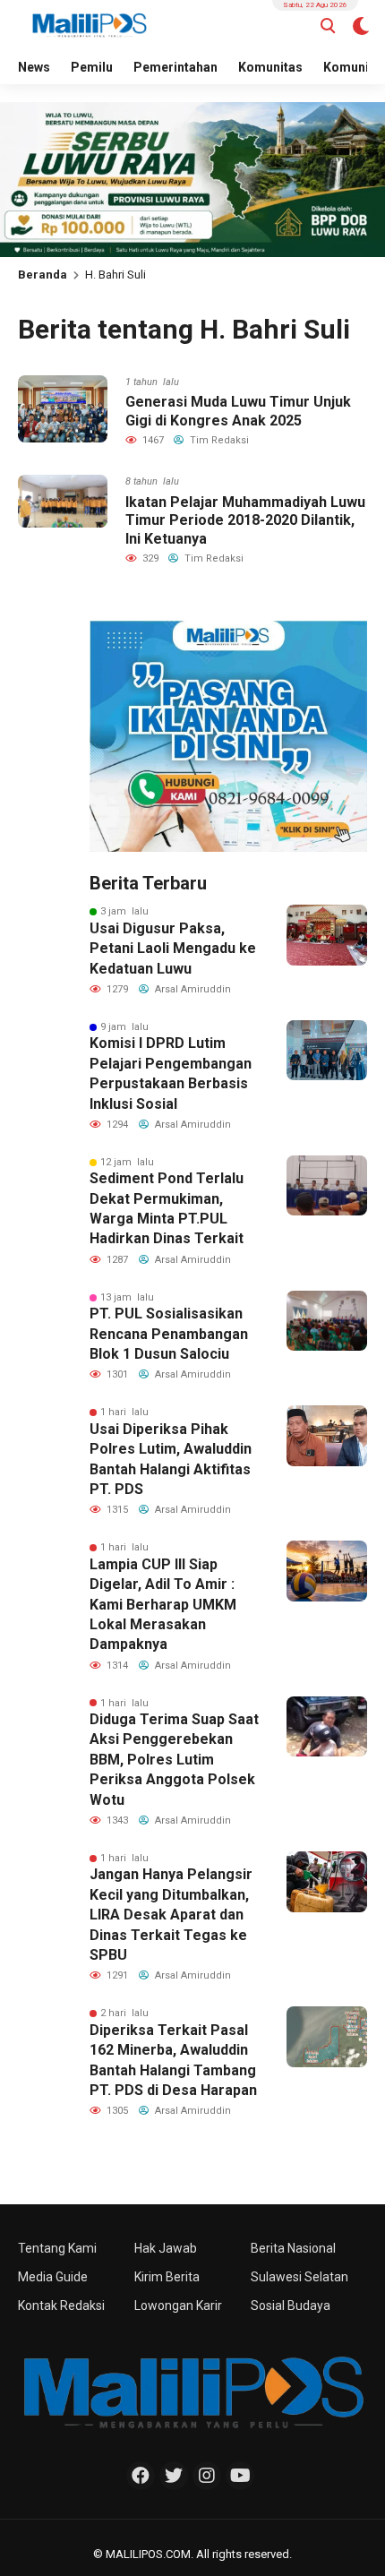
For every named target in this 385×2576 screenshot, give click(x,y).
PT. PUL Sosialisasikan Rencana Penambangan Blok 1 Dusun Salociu (169, 1334)
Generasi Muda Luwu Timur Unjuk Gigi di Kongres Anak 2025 (238, 411)
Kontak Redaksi (61, 2306)
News (34, 67)
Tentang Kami (57, 2248)
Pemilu (92, 67)
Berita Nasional (293, 2248)
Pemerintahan (175, 67)
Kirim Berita (167, 2277)
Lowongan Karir (178, 2306)
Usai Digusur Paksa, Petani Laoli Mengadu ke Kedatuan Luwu (173, 949)
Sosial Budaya (291, 2306)
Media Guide (53, 2277)
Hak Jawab (166, 2248)
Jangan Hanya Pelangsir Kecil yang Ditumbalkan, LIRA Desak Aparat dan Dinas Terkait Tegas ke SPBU (171, 1915)
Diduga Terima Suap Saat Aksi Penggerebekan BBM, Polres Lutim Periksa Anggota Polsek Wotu (174, 1760)
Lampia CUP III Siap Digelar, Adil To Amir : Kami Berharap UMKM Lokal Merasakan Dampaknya (163, 1605)
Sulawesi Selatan (299, 2277)
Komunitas (270, 67)
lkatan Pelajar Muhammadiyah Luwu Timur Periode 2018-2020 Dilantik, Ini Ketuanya (245, 521)
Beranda (43, 275)
